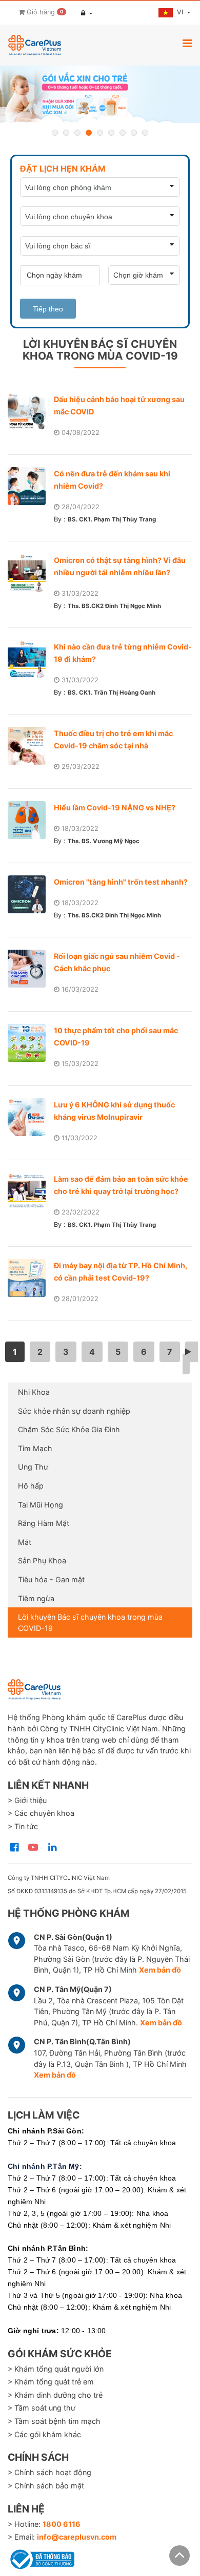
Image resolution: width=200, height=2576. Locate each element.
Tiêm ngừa (36, 1598)
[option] (100, 94)
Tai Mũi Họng (41, 1505)
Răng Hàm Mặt (44, 1523)
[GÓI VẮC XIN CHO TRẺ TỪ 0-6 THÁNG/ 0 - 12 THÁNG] (100, 94)
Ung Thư (33, 1467)
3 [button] (77, 133)
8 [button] (134, 133)
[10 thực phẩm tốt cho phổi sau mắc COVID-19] (31, 1043)
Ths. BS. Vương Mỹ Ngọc (104, 841)
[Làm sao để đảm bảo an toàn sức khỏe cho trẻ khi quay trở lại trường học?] (31, 1191)
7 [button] (123, 133)
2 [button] (66, 133)
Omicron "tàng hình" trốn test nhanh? (121, 882)
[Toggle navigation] (187, 43)
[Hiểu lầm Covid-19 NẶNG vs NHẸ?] (31, 820)
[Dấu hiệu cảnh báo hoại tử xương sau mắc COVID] (31, 412)
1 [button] (55, 133)
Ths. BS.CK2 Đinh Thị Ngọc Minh (114, 606)
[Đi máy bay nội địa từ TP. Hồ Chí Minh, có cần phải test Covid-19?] (31, 1278)
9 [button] (145, 133)
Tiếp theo (48, 309)
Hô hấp (31, 1486)
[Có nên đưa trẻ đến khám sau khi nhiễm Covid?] (31, 486)
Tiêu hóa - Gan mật (51, 1579)
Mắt (25, 1542)
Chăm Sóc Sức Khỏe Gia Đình (69, 1429)
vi (181, 12)
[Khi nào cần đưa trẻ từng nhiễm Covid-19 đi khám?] (31, 659)
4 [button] (89, 133)
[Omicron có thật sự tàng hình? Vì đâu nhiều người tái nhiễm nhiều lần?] (31, 573)
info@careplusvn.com (77, 2537)
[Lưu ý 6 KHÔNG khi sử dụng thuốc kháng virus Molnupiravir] (31, 1117)
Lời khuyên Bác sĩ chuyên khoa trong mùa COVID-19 (90, 1622)
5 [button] (100, 133)
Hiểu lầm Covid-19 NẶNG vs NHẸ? (115, 808)
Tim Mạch (35, 1448)
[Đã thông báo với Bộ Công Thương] (41, 2558)
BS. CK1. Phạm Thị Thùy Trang (112, 519)
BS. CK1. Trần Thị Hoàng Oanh (112, 693)
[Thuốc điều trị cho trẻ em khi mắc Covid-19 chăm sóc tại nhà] (31, 746)
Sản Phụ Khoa (42, 1561)
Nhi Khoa (34, 1392)
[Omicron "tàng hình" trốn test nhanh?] (31, 894)
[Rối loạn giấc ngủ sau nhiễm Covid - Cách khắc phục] (31, 969)
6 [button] (111, 133)
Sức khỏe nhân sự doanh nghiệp (74, 1411)
